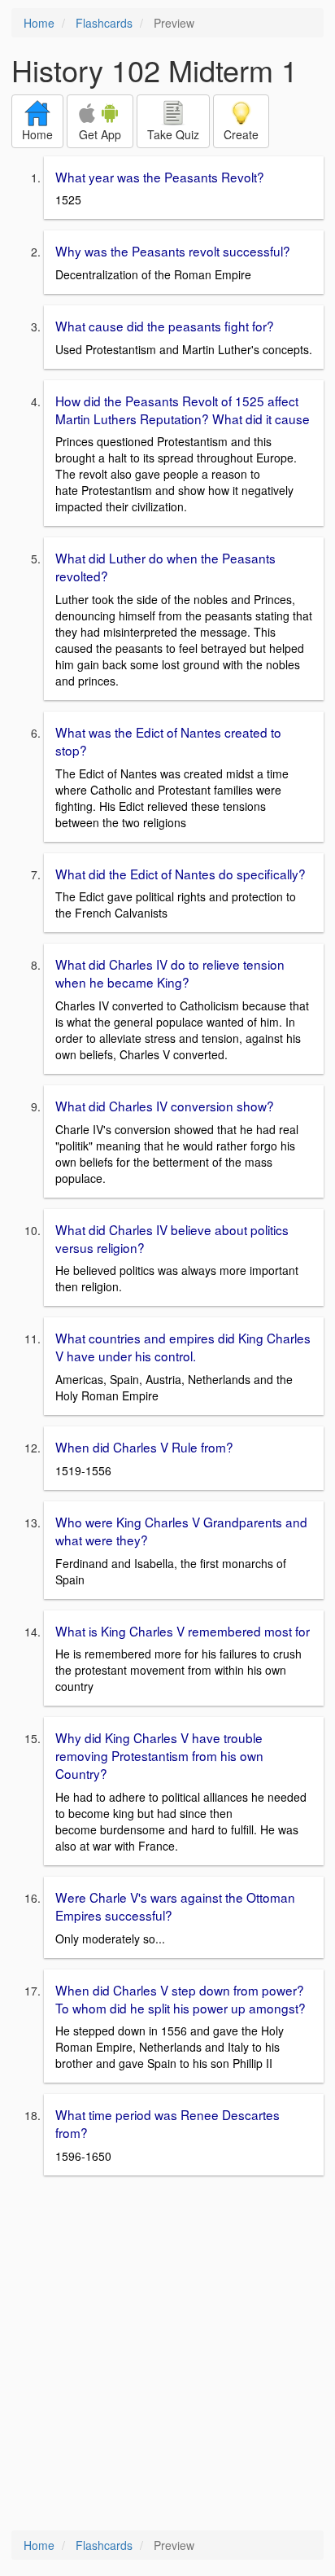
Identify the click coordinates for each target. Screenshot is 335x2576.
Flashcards (104, 23)
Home (39, 23)
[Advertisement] (167, 2355)
